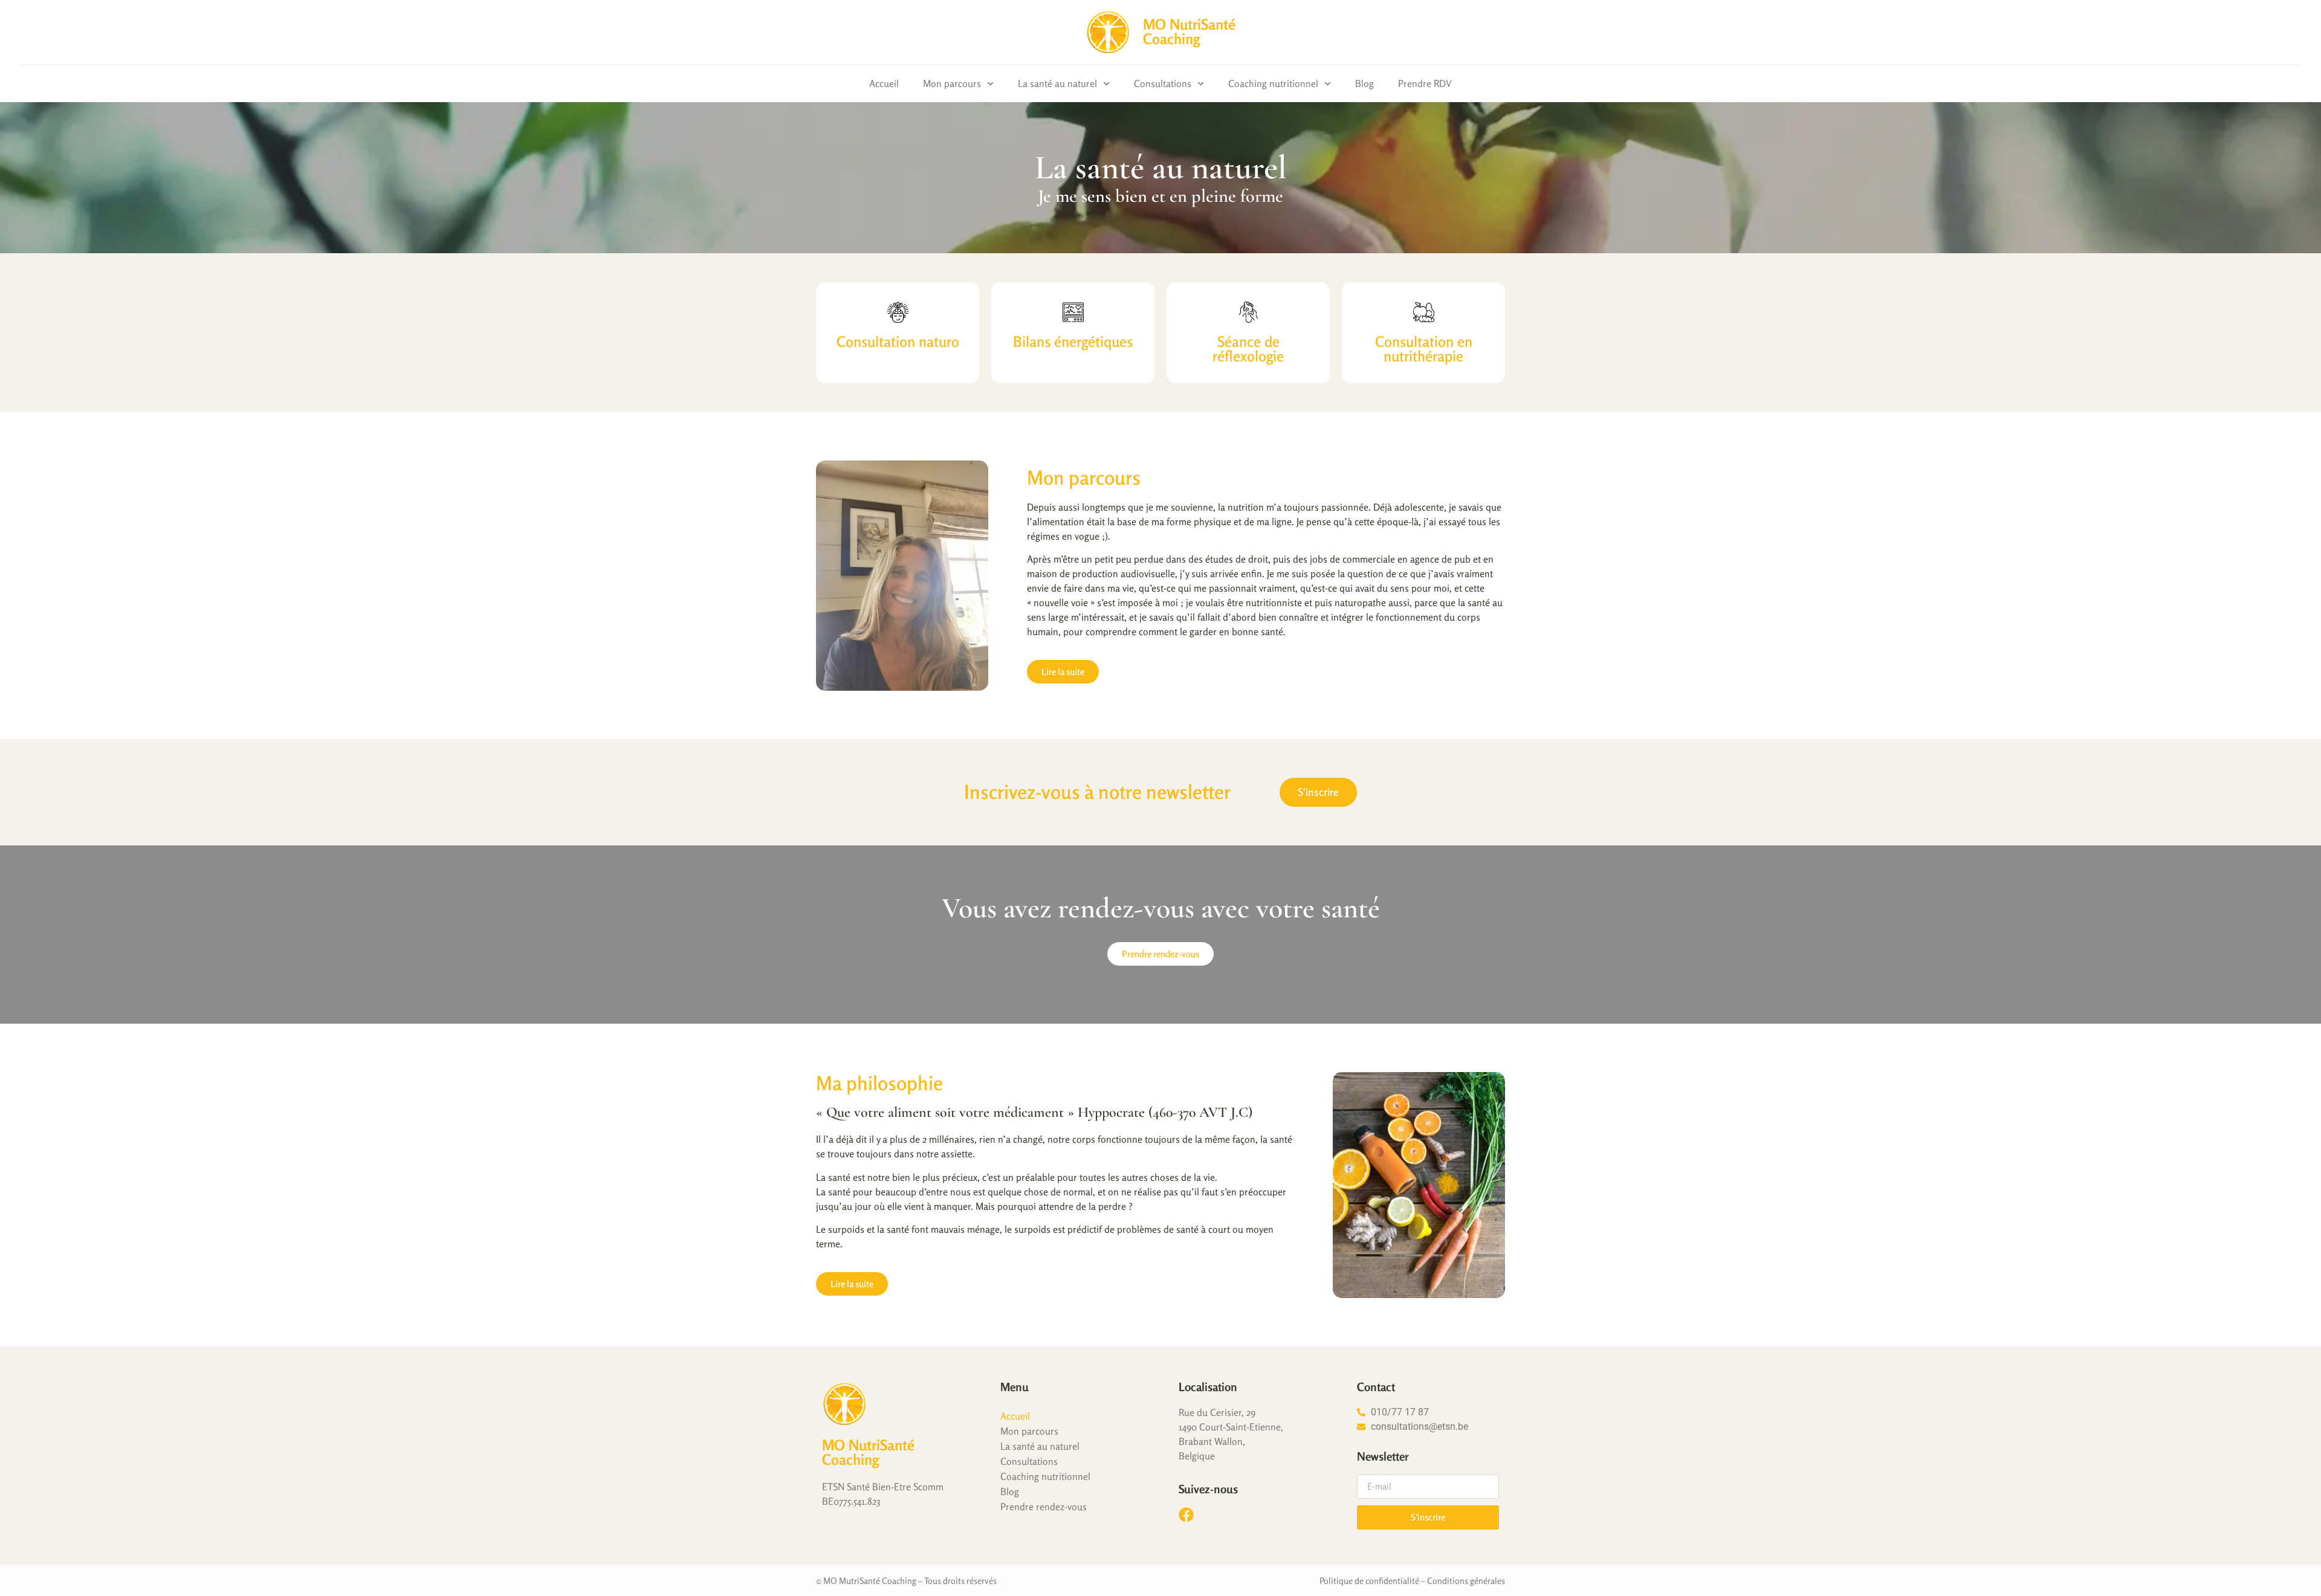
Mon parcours (952, 83)
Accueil (884, 83)
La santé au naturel (1057, 83)
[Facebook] (1186, 1515)
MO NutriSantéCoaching (1189, 32)
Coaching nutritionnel (1273, 83)
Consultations (1163, 83)
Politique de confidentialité (1369, 1581)
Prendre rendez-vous (1044, 1507)
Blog (1364, 83)
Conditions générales (1466, 1581)
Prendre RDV (1425, 83)
